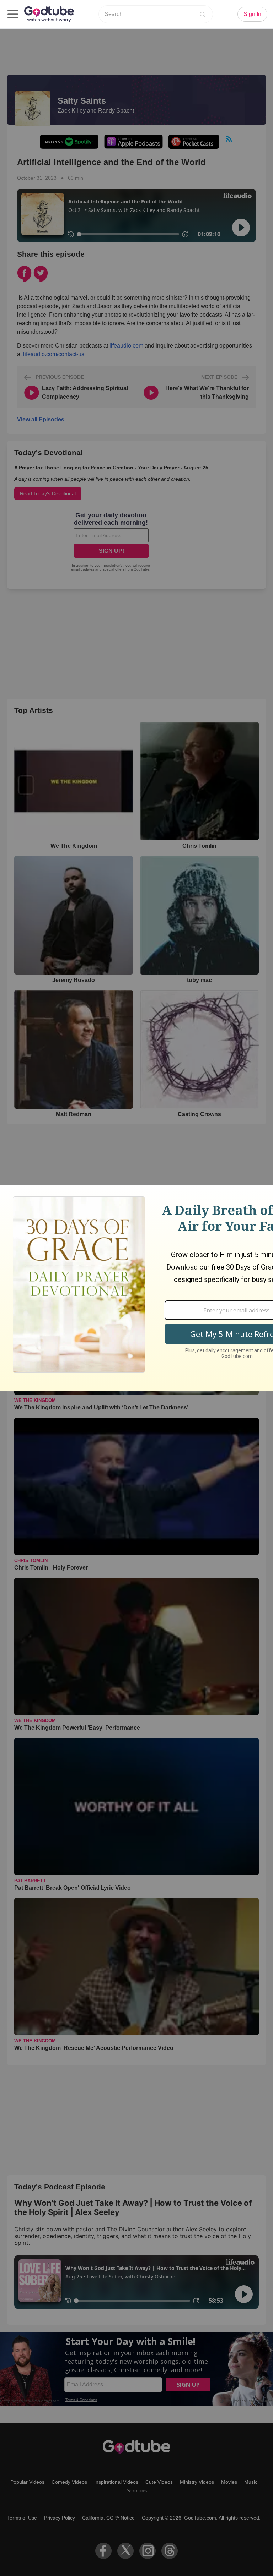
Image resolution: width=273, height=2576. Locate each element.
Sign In (252, 14)
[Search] (203, 14)
